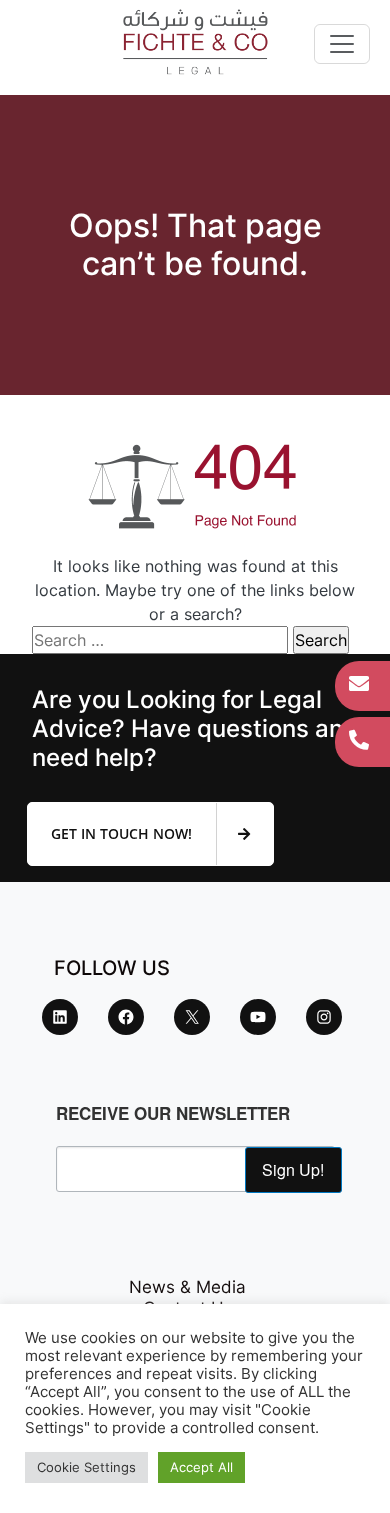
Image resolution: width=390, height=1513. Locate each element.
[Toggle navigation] (342, 44)
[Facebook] (126, 1017)
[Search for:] (160, 640)
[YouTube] (258, 1017)
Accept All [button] (201, 1467)
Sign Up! (293, 1169)
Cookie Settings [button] (86, 1467)
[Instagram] (324, 1017)
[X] (192, 1017)
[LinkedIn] (60, 1017)
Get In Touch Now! (123, 833)
